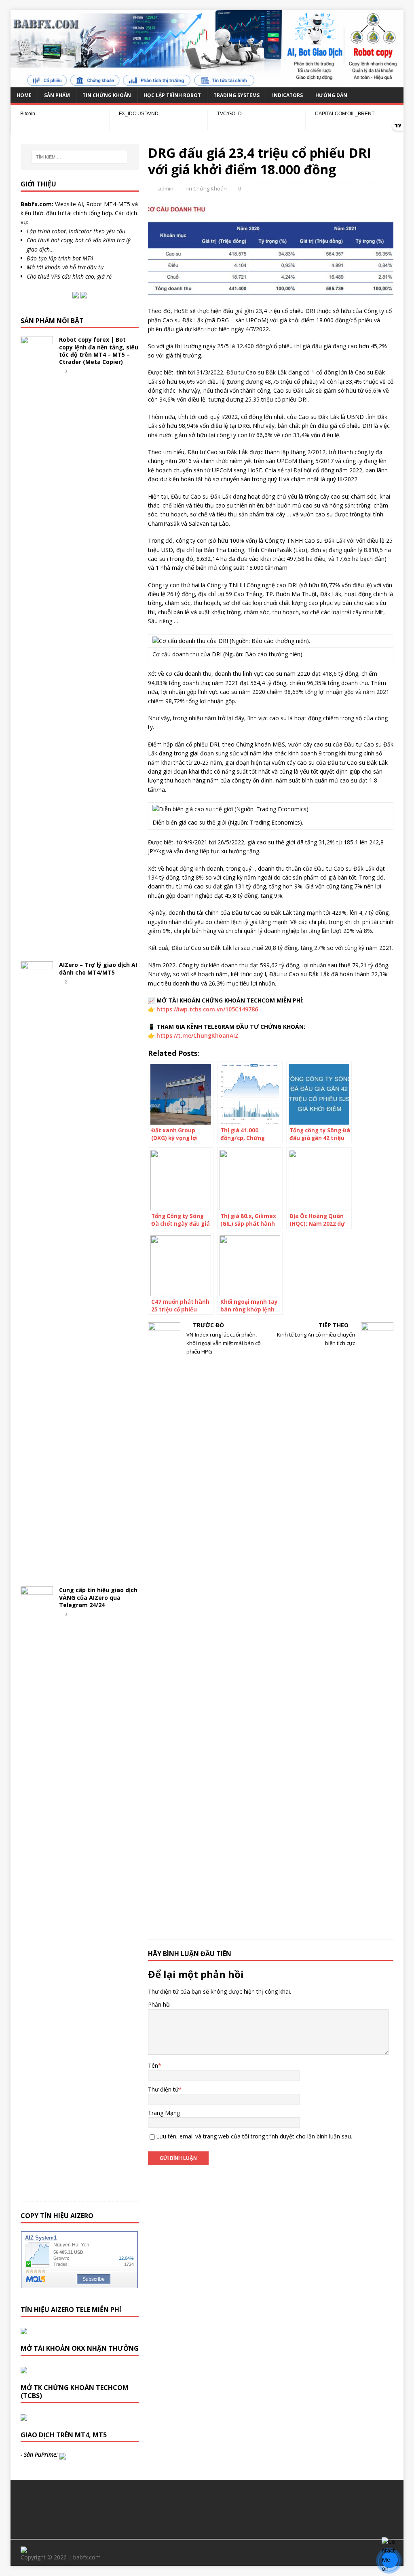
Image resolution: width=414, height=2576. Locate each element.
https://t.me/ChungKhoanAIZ (197, 1035)
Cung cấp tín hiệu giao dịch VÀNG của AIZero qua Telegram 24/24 (98, 1597)
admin (166, 188)
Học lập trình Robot (172, 95)
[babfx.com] (207, 82)
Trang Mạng (164, 2113)
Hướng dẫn (331, 95)
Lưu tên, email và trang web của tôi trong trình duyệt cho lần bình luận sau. (254, 2136)
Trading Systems (237, 95)
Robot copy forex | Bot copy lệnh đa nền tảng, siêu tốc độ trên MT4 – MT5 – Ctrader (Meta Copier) (99, 351)
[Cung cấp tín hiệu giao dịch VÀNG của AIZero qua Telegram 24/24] (37, 2188)
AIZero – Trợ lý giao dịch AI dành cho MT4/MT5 (98, 968)
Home (24, 95)
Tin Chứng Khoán (107, 95)
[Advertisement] (207, 2508)
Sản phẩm (57, 95)
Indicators (287, 95)
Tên (153, 2065)
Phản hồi (159, 2004)
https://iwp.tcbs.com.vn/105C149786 (207, 1009)
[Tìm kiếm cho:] (79, 157)
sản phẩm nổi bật (52, 321)
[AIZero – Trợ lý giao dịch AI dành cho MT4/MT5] (37, 1563)
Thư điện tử (163, 2089)
